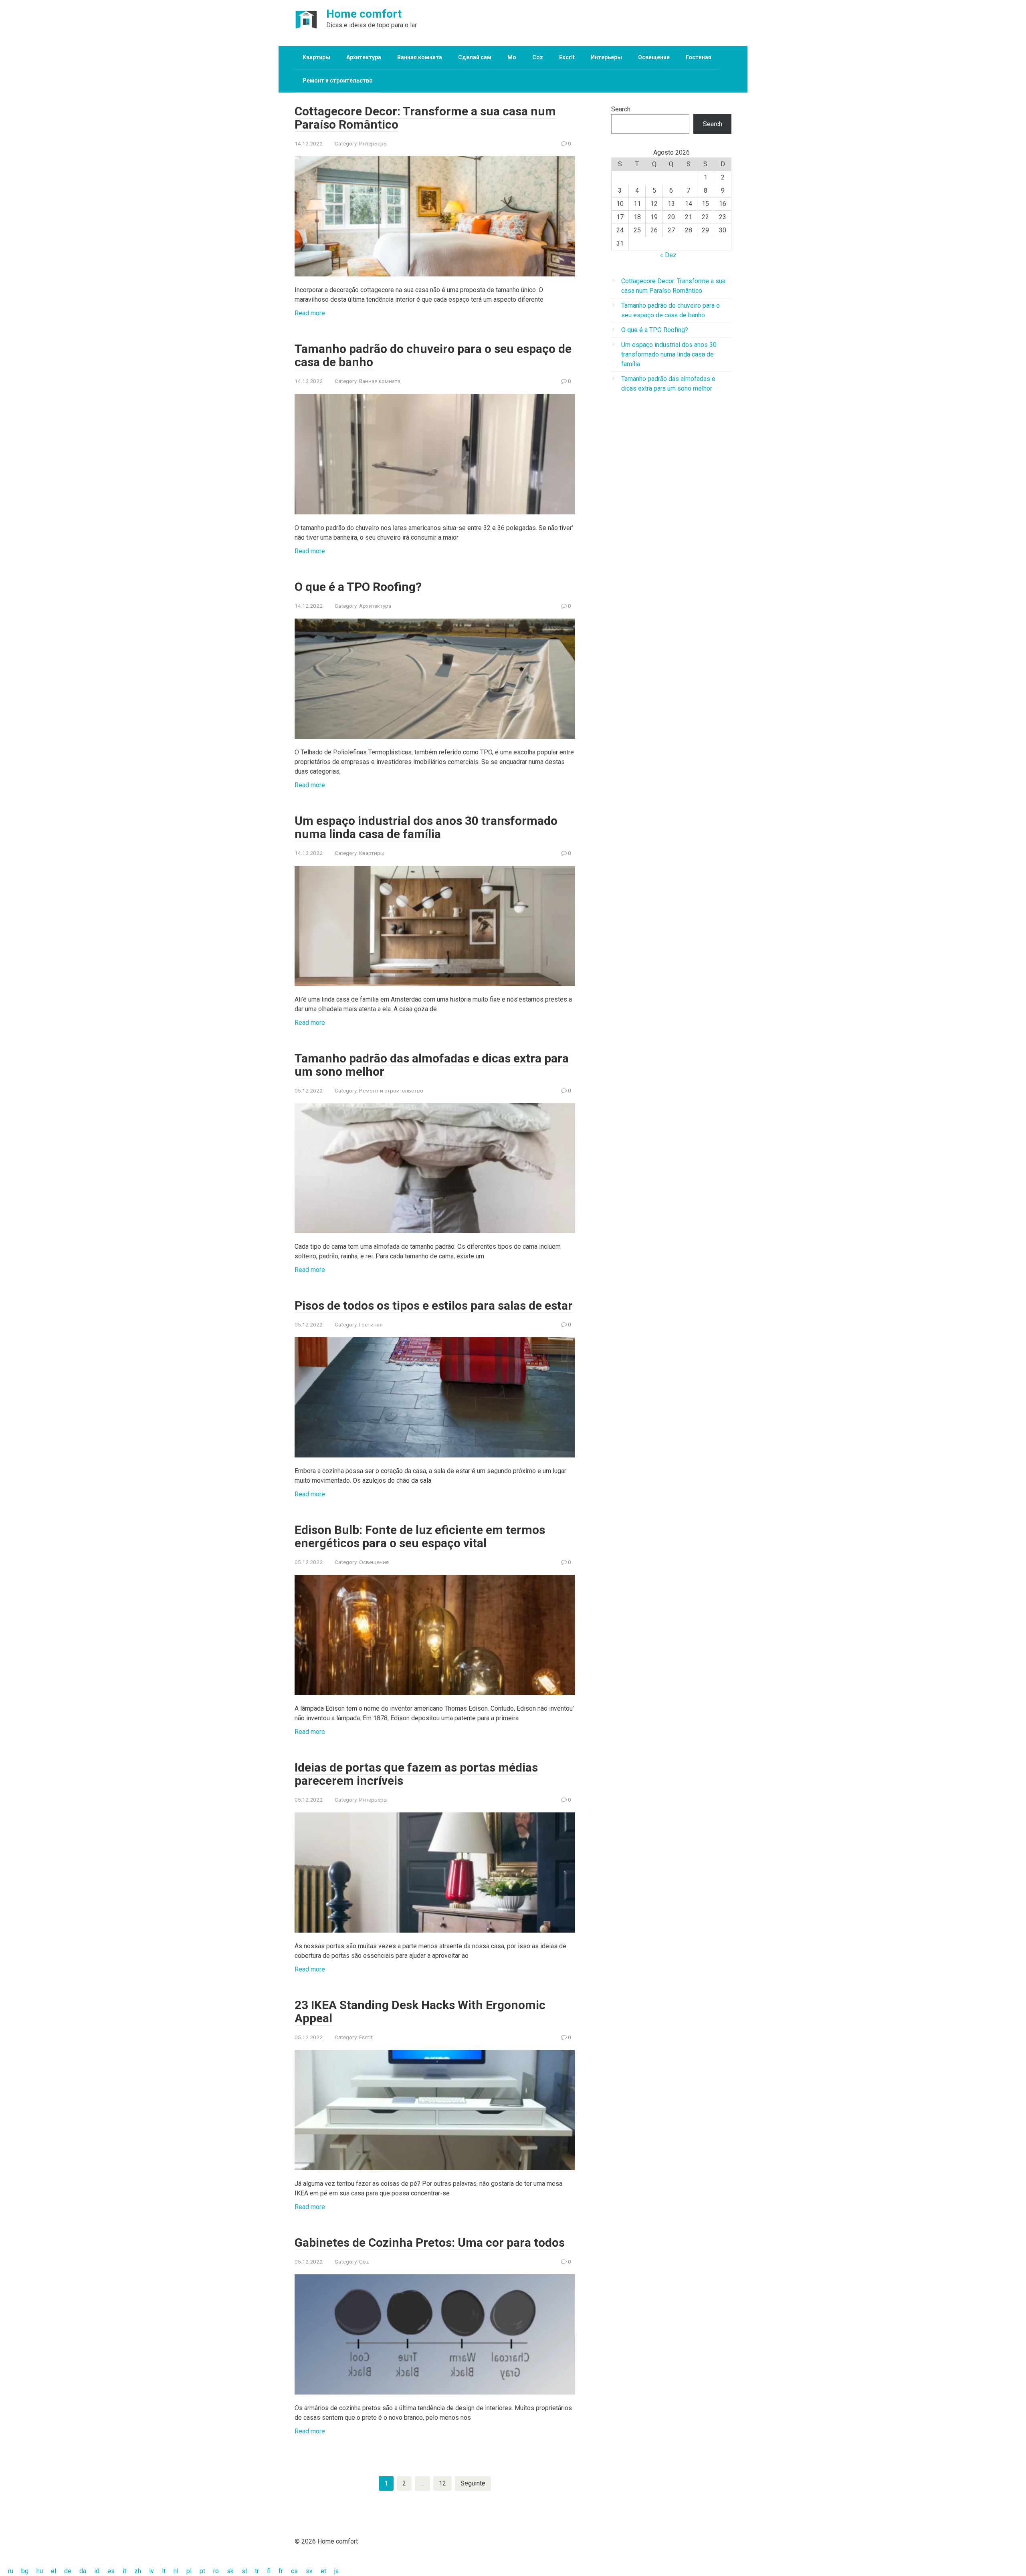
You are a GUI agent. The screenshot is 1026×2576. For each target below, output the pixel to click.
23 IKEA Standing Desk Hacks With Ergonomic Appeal (420, 2012)
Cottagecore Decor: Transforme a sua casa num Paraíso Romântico (425, 118)
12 (442, 2483)
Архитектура (364, 57)
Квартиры (316, 57)
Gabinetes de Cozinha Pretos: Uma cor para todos (430, 2242)
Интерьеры (606, 57)
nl (176, 2571)
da (83, 2571)
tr (257, 2571)
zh (138, 2571)
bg (25, 2571)
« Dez (668, 255)
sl (244, 2571)
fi (269, 2571)
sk (230, 2571)
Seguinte (473, 2483)
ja (336, 2571)
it (124, 2571)
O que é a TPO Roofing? (358, 587)
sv (309, 2571)
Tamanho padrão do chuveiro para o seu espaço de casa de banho (433, 355)
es (111, 2571)
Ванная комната (420, 57)
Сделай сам (475, 57)
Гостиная (699, 57)
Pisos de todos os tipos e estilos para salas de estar (434, 1305)
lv (151, 2571)
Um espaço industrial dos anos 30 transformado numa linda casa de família (426, 827)
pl (189, 2571)
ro (216, 2571)
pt (202, 2571)
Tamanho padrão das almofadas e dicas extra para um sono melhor (432, 1065)
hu (40, 2571)
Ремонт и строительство (338, 81)
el (54, 2571)
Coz (538, 57)
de (68, 2571)
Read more (310, 313)
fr (281, 2571)
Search (621, 109)
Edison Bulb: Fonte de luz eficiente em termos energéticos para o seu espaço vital (420, 1536)
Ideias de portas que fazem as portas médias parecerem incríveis (416, 1774)
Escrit (567, 57)
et (323, 2571)
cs (294, 2571)
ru (11, 2571)
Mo (512, 57)
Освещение (654, 57)
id (97, 2571)
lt (164, 2571)
